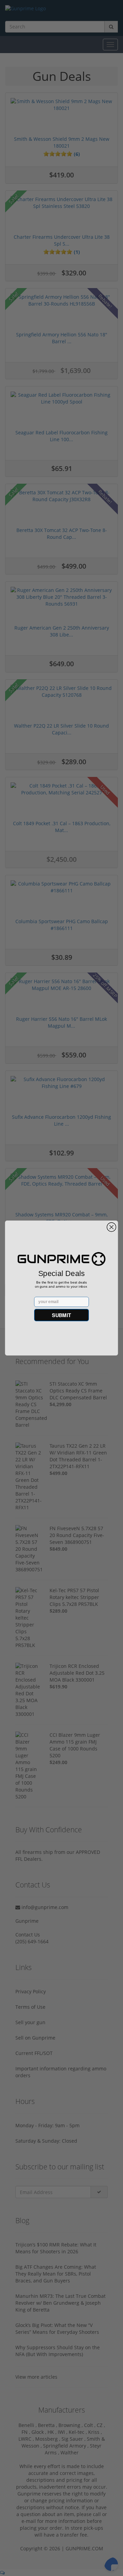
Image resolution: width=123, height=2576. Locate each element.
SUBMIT (61, 1315)
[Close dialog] (111, 1227)
